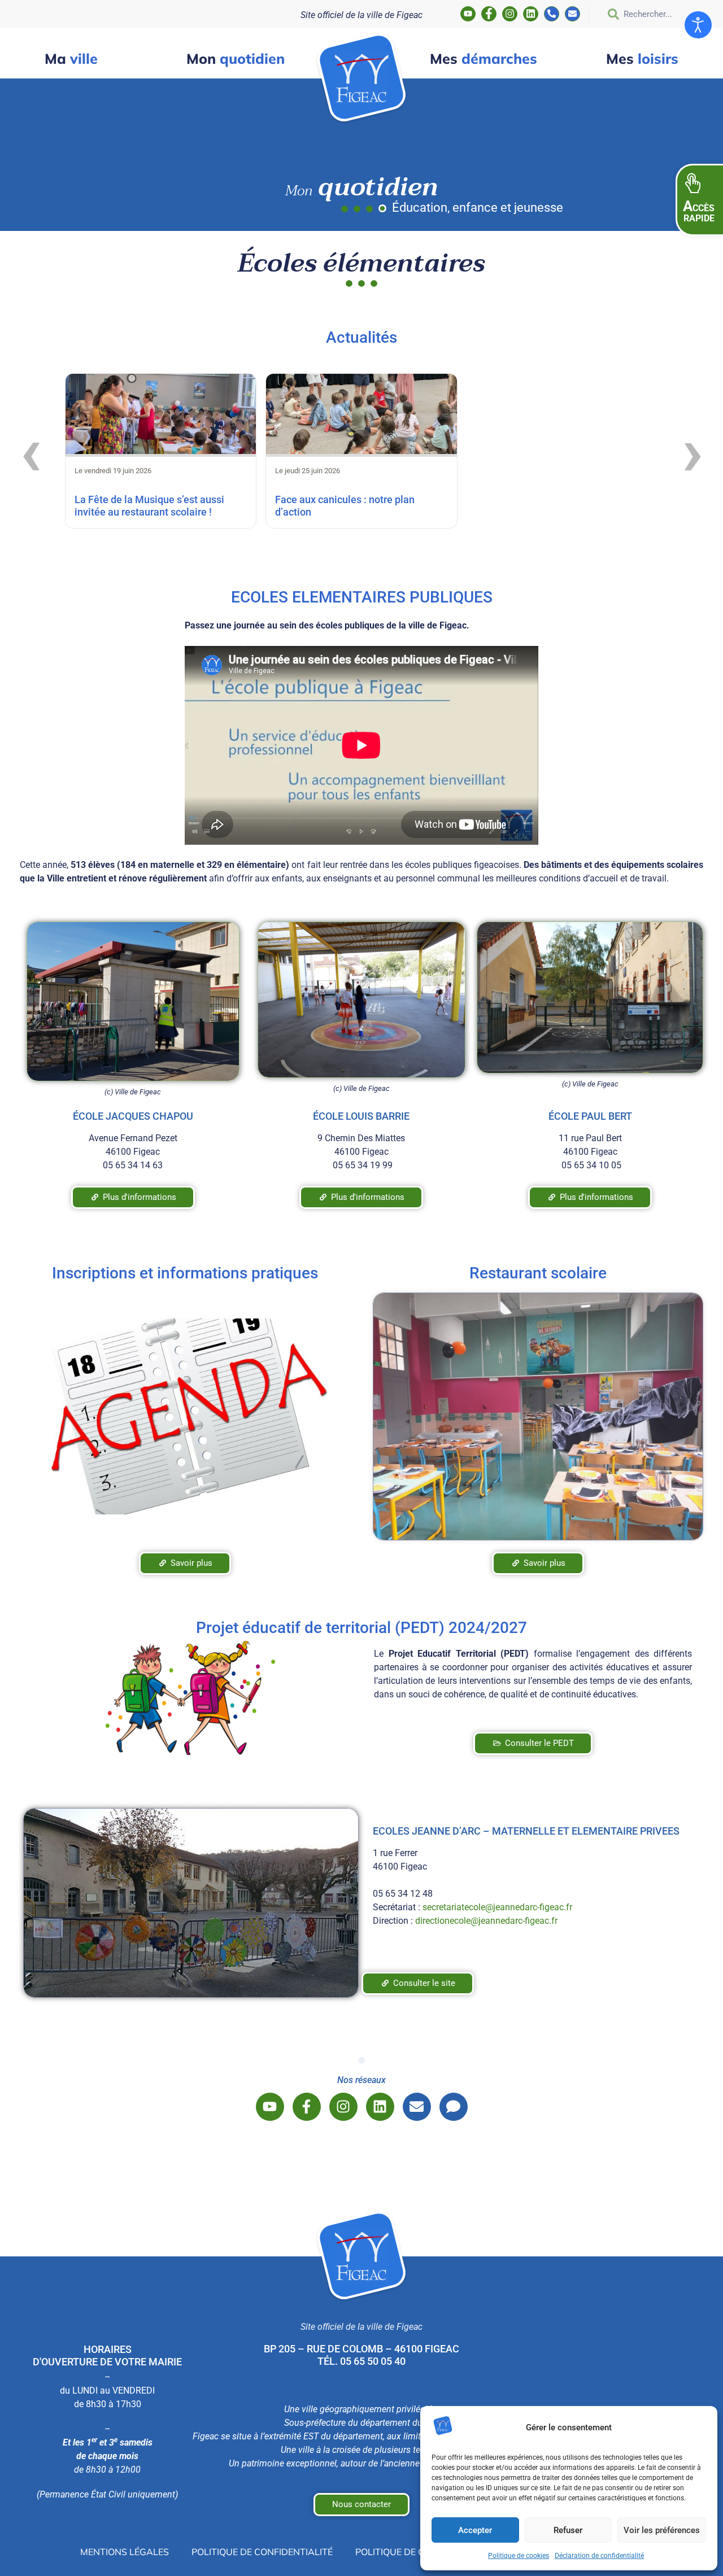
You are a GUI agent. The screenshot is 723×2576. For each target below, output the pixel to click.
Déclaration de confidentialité (599, 2556)
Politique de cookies (519, 2556)
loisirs (642, 58)
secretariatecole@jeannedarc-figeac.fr (497, 1907)
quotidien (236, 58)
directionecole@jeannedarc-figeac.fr (486, 1921)
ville (71, 58)
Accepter (475, 2530)
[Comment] (454, 2107)
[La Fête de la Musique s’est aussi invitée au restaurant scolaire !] (161, 416)
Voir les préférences (662, 2530)
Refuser (568, 2530)
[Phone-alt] (552, 14)
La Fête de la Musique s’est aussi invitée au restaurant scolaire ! (149, 506)
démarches (484, 58)
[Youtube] (468, 14)
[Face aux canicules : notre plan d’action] (361, 416)
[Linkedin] (531, 14)
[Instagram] (510, 14)
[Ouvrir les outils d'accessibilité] (698, 25)
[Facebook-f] (489, 14)
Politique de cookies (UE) (416, 2552)
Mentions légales (125, 2552)
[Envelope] (572, 14)
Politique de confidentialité (262, 2552)
